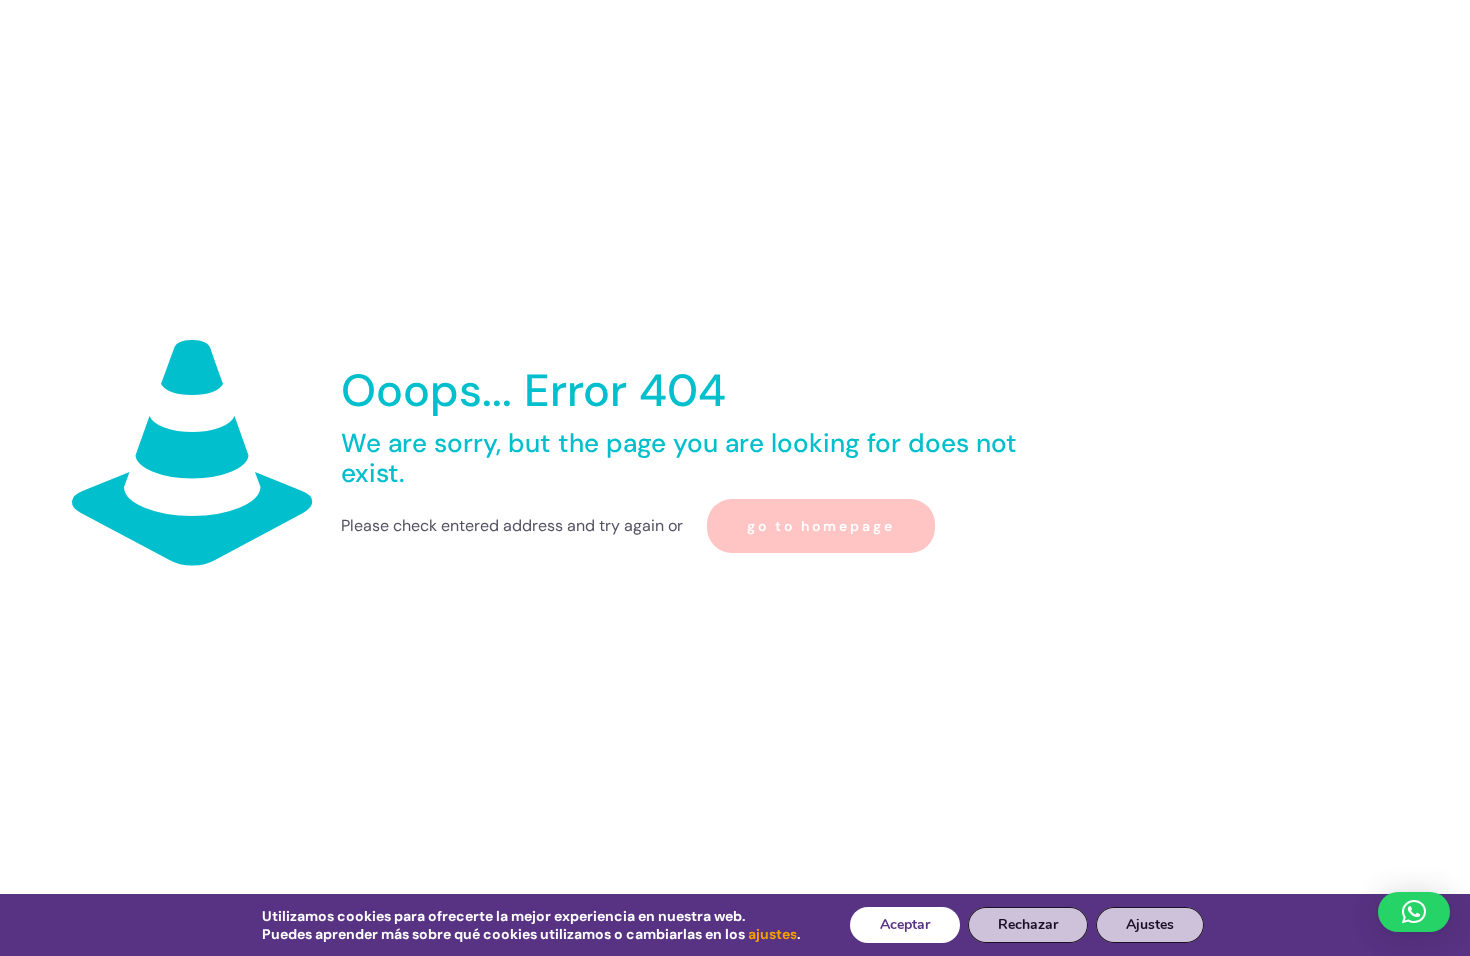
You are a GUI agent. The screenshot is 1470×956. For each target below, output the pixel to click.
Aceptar (905, 924)
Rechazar (1028, 924)
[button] (1414, 912)
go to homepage (821, 526)
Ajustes (1150, 924)
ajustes (772, 934)
